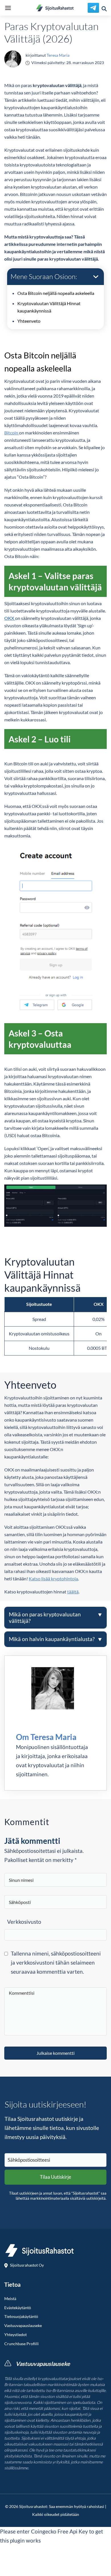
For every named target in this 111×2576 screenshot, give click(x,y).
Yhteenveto (29, 321)
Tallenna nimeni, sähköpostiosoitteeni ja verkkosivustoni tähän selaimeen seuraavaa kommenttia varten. (56, 1962)
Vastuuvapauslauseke (23, 2326)
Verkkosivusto (24, 1922)
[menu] (8, 8)
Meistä (10, 2299)
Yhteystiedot (16, 2335)
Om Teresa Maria (46, 1737)
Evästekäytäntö (18, 2308)
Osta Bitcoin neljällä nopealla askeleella (56, 293)
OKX (10, 618)
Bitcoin (12, 433)
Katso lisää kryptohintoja (53, 1579)
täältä (73, 1592)
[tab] (55, 1618)
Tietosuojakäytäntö (21, 2317)
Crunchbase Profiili (21, 2344)
